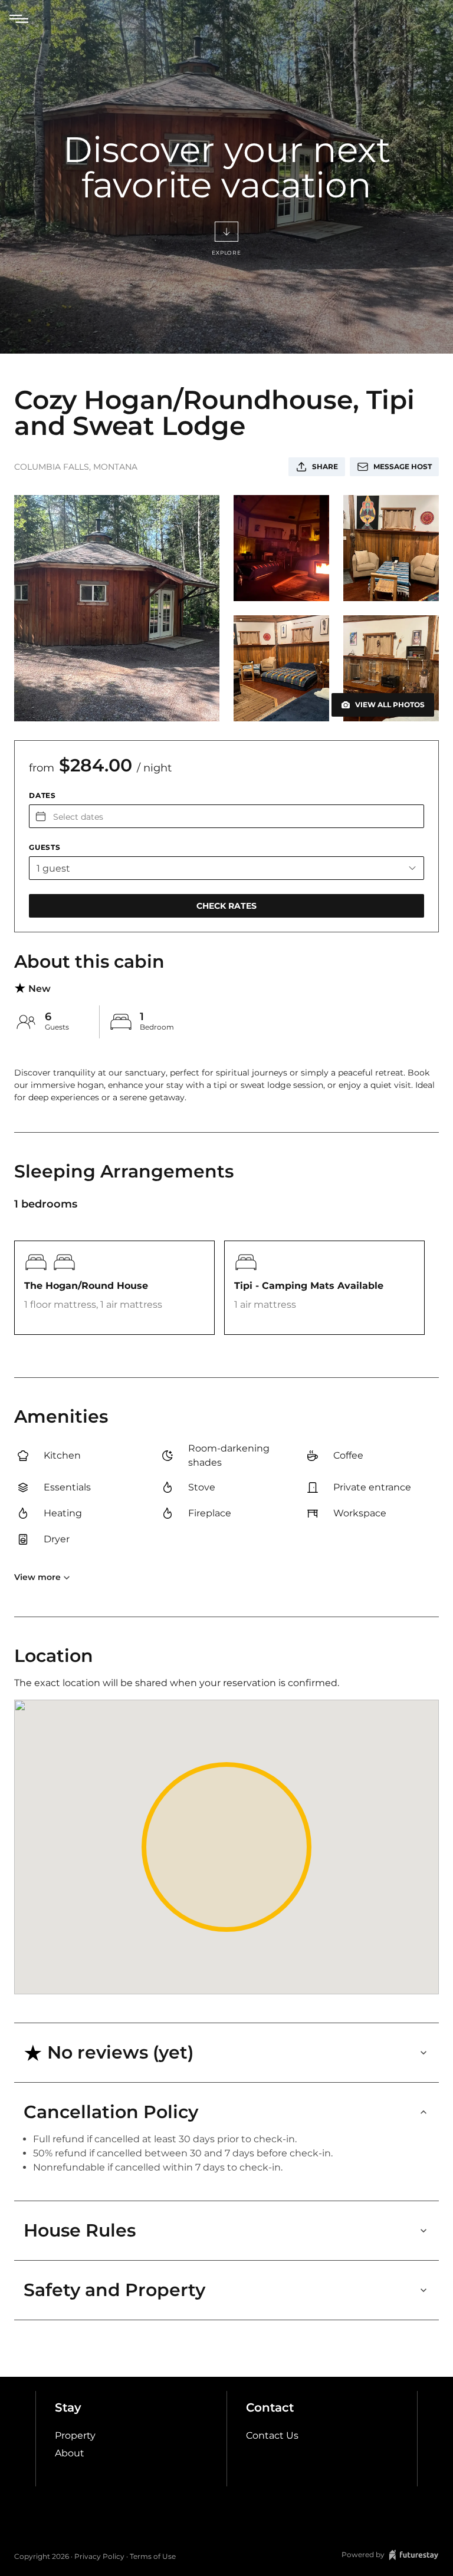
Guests (45, 847)
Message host (403, 466)
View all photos (390, 705)
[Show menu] (19, 19)
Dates (42, 795)
